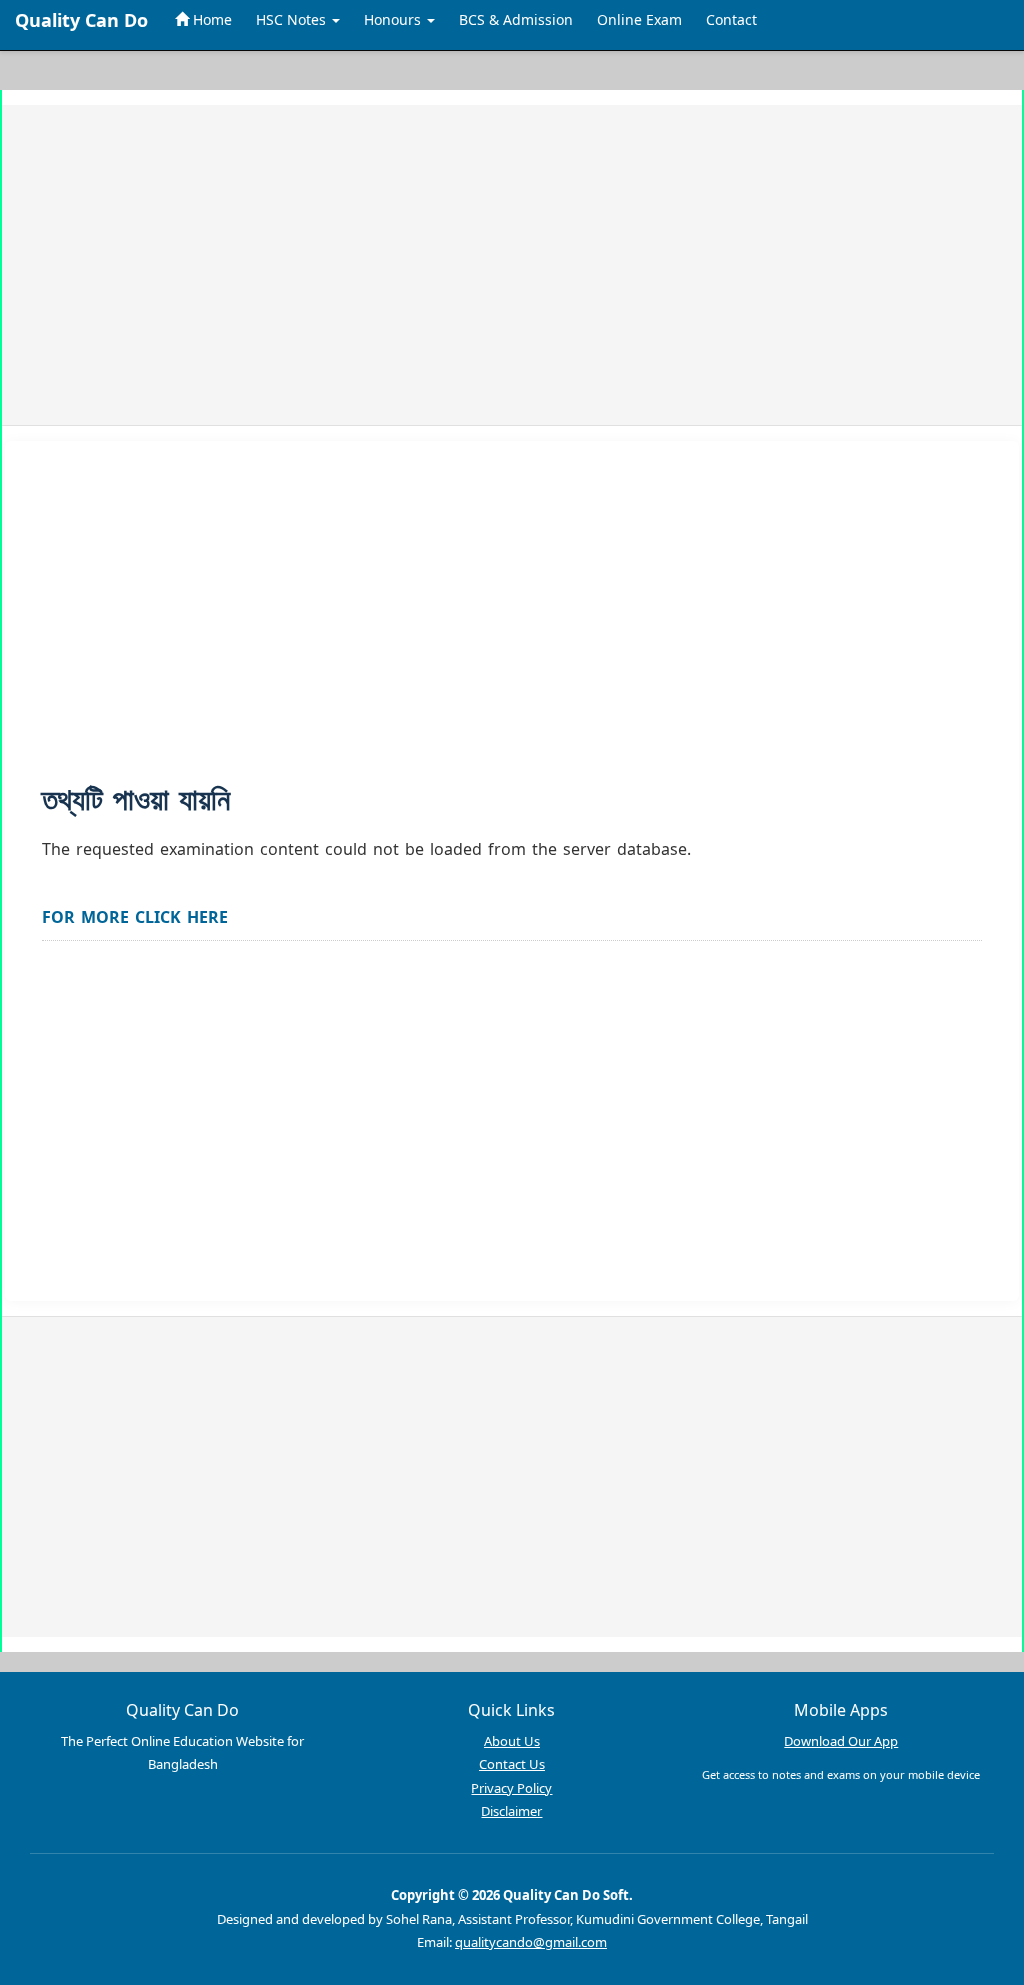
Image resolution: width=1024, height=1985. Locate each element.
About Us (512, 1741)
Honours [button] (394, 19)
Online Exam (639, 19)
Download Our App (841, 1741)
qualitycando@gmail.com (531, 1942)
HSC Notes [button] (293, 19)
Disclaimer (511, 1811)
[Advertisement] (512, 265)
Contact (731, 19)
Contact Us (512, 1764)
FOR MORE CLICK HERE (135, 917)
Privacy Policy (511, 1788)
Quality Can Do (81, 20)
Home (210, 19)
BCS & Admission (516, 19)
